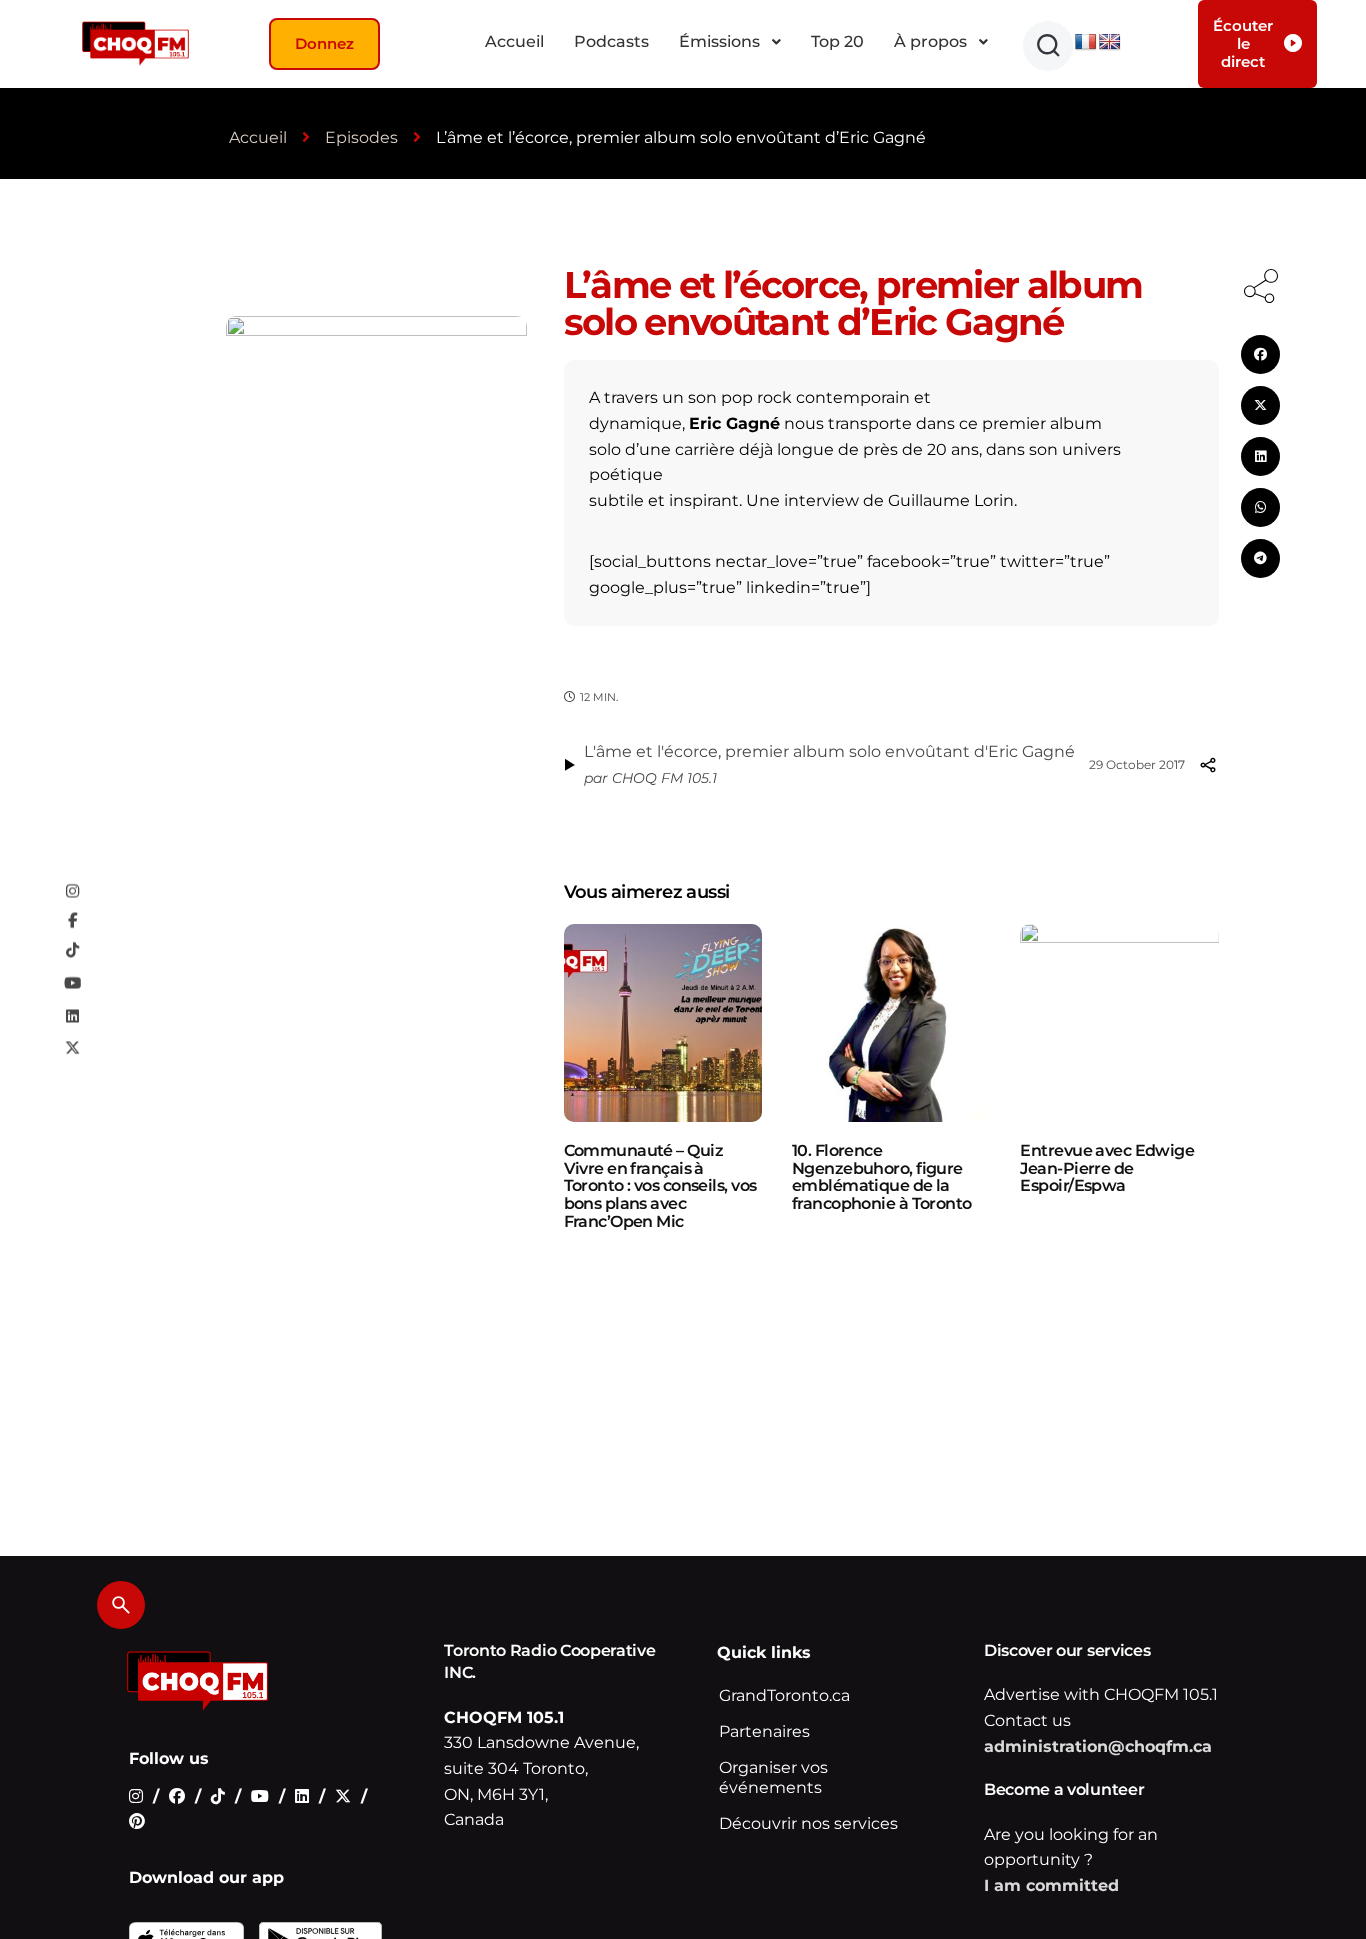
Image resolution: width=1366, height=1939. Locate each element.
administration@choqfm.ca (1098, 1746)
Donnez (324, 43)
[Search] (121, 1605)
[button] (1048, 46)
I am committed (1051, 1885)
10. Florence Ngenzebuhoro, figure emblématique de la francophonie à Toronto (882, 1177)
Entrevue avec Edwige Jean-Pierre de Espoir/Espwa (1107, 1168)
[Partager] (1208, 765)
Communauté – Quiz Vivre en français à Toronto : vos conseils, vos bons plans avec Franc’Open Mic (660, 1185)
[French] (1086, 42)
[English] (1110, 42)
